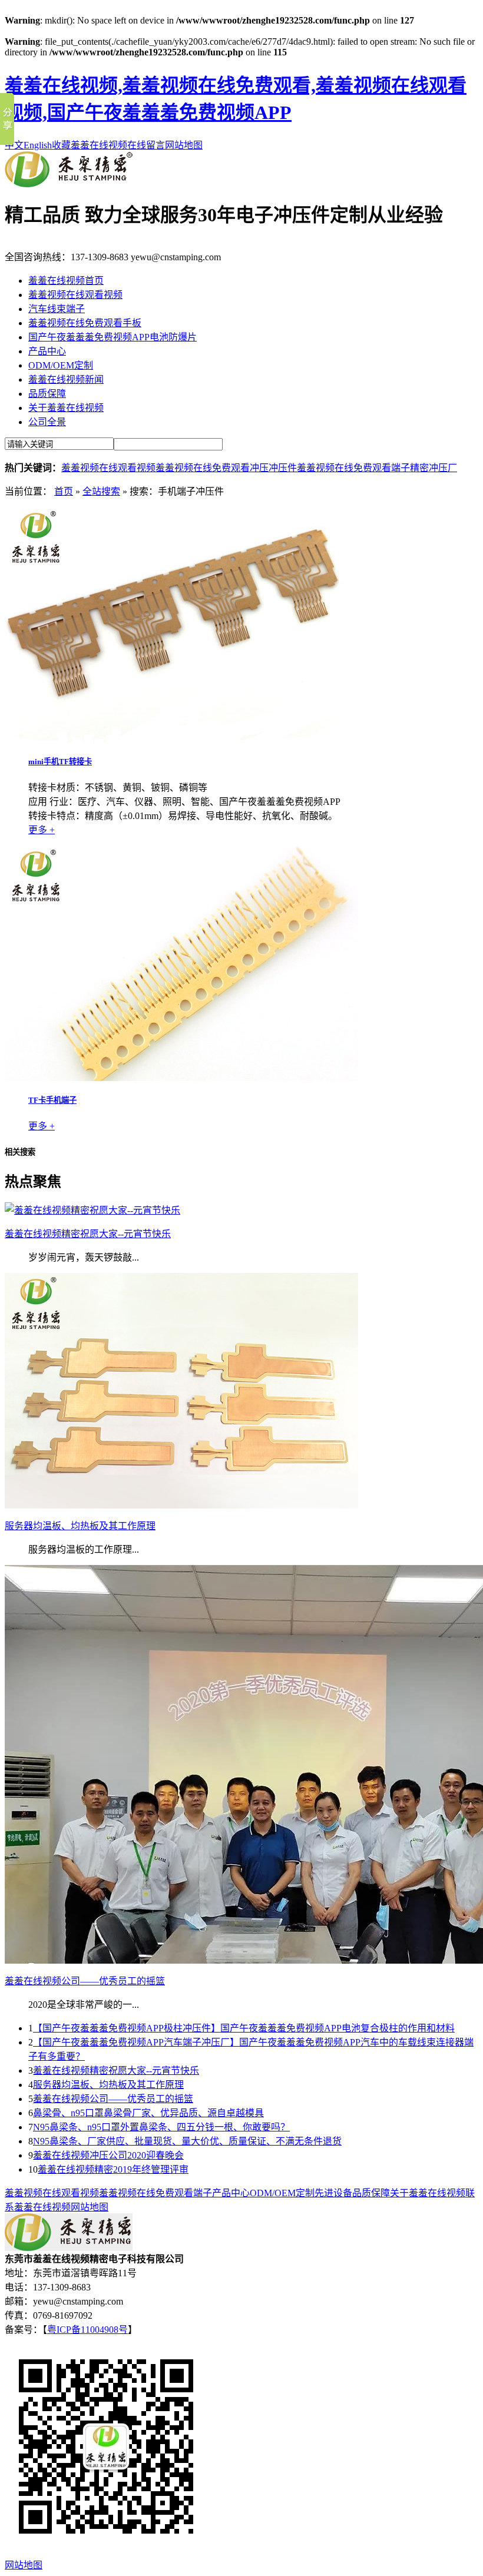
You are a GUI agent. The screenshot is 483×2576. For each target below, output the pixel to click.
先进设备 (333, 2193)
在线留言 (146, 145)
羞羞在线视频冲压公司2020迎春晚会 (108, 2155)
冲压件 (283, 468)
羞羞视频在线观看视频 (75, 295)
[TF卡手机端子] (181, 1078)
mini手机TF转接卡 (60, 762)
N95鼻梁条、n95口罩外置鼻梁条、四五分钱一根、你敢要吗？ (161, 2127)
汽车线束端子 (57, 309)
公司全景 (47, 422)
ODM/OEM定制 (61, 365)
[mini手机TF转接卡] (181, 739)
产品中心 (47, 351)
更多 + (42, 830)
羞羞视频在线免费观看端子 (353, 468)
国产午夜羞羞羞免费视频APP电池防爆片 (113, 337)
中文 (14, 145)
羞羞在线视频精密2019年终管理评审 (113, 2169)
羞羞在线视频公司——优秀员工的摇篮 (113, 2099)
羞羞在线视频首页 (66, 281)
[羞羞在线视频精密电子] (69, 184)
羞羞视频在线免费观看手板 (85, 323)
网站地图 (184, 145)
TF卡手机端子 (52, 1100)
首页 (64, 491)
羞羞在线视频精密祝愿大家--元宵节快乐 (116, 2071)
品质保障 (47, 394)
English (38, 145)
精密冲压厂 (434, 468)
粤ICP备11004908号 (87, 2330)
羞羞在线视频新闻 (66, 379)
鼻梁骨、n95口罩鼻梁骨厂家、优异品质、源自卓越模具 (148, 2113)
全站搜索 (101, 491)
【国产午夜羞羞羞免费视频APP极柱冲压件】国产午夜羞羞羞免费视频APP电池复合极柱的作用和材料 (244, 2028)
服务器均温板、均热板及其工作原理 (108, 2085)
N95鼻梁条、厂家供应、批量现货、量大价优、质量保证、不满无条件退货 (187, 2141)
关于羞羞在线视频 (66, 408)
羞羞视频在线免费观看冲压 (212, 468)
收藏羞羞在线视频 (90, 145)
